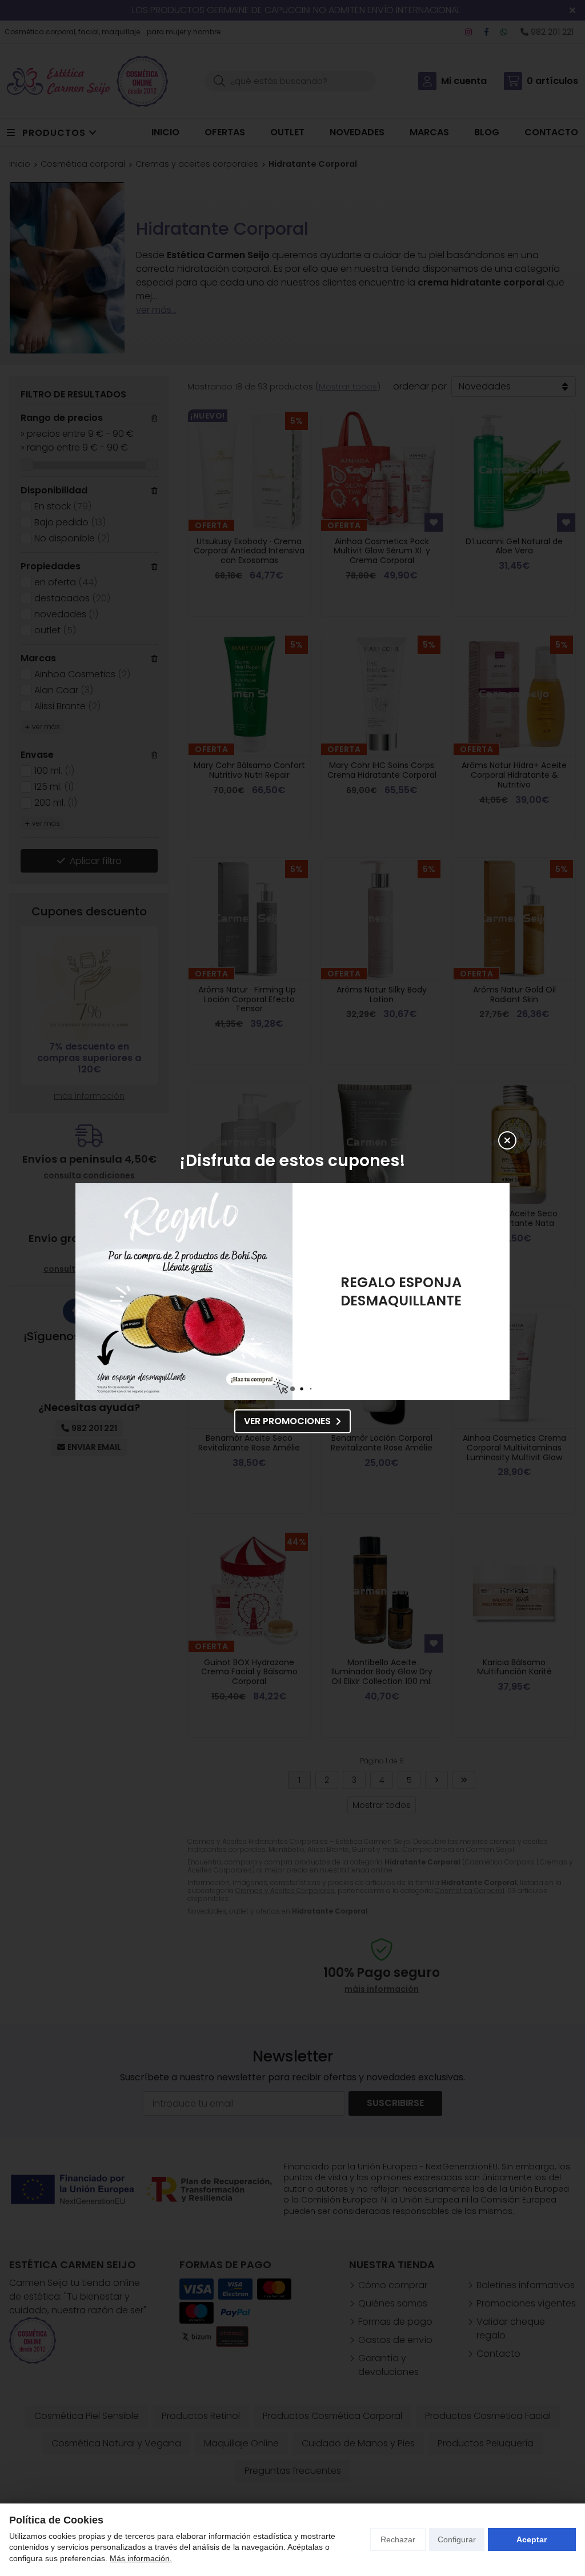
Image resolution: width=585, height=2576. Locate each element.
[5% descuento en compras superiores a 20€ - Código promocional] (184, 1292)
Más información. (141, 2558)
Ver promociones (287, 1421)
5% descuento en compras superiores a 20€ (401, 1291)
